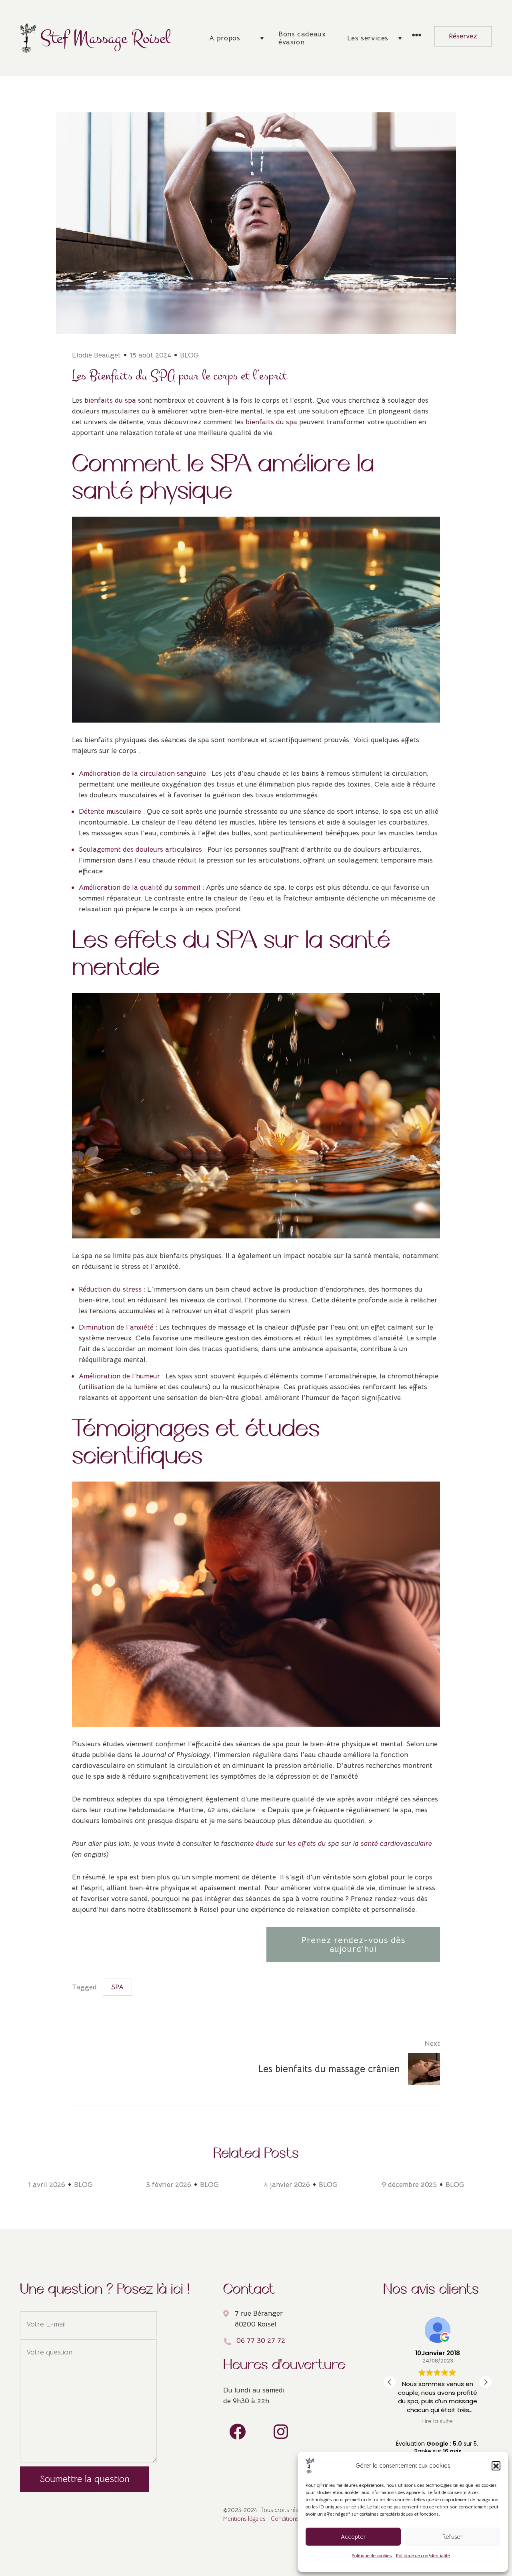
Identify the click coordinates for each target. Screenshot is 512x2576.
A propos (225, 38)
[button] (496, 2466)
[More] (417, 36)
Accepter (353, 2537)
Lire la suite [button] (438, 2422)
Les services (368, 38)
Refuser (452, 2537)
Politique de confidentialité (423, 2555)
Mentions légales (244, 2519)
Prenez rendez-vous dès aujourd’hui (353, 1944)
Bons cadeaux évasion (302, 38)
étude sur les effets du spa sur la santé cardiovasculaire (344, 1843)
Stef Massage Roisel (105, 38)
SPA (117, 1987)
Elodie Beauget (96, 355)
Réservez (463, 36)
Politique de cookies (372, 2555)
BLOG (189, 355)
